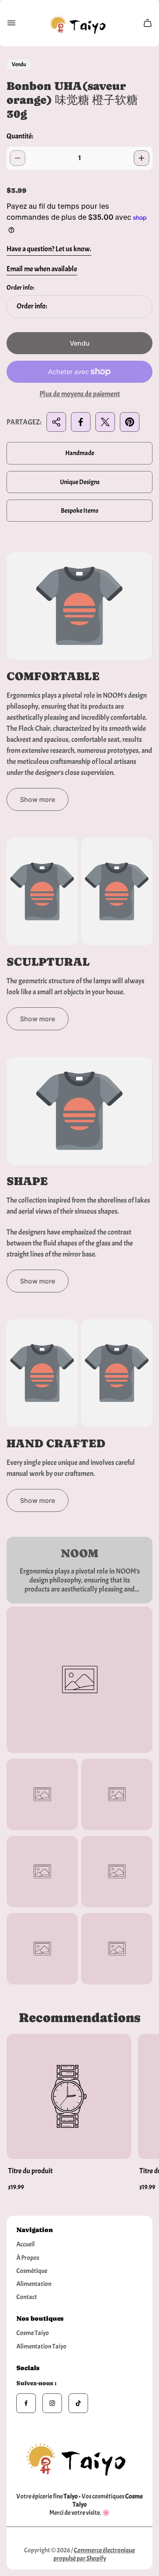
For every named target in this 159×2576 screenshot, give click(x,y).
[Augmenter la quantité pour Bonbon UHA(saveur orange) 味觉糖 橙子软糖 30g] (141, 158)
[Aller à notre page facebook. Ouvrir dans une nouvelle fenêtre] (26, 2403)
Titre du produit (30, 2171)
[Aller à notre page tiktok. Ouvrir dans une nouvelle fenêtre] (78, 2403)
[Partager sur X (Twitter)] (105, 422)
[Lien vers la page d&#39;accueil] (79, 2457)
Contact (27, 2297)
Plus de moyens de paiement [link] (80, 394)
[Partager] (56, 422)
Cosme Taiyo (33, 2333)
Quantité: (20, 136)
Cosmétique (32, 2271)
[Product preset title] (69, 2096)
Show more (38, 799)
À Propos (28, 2258)
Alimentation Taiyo (41, 2346)
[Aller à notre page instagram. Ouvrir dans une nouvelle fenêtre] (52, 2403)
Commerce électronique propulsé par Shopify (94, 2554)
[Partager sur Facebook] (81, 422)
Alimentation (34, 2284)
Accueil (25, 2244)
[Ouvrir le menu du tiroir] (11, 23)
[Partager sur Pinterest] (130, 422)
